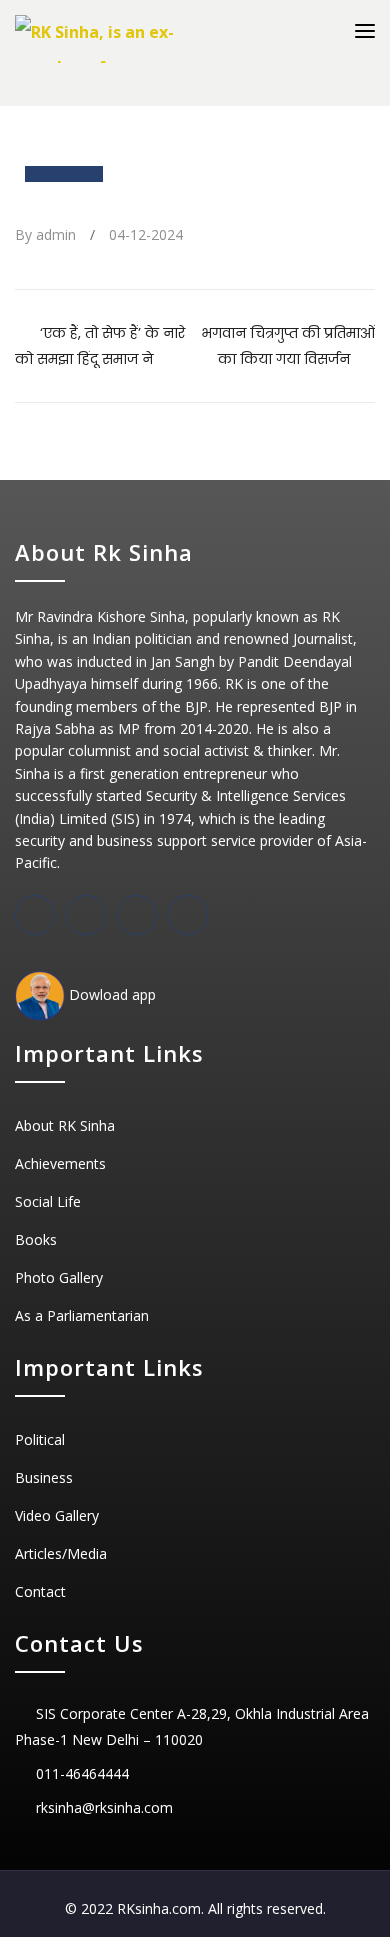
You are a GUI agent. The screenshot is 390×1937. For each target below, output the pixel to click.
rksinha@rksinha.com (104, 1807)
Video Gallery (57, 1515)
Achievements (60, 1163)
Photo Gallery (59, 1277)
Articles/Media (61, 1553)
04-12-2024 (146, 234)
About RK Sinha (65, 1125)
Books (36, 1239)
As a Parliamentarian (82, 1315)
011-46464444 (82, 1773)
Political (40, 1439)
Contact (40, 1591)
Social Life (48, 1201)
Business (44, 1477)
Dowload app (110, 994)
